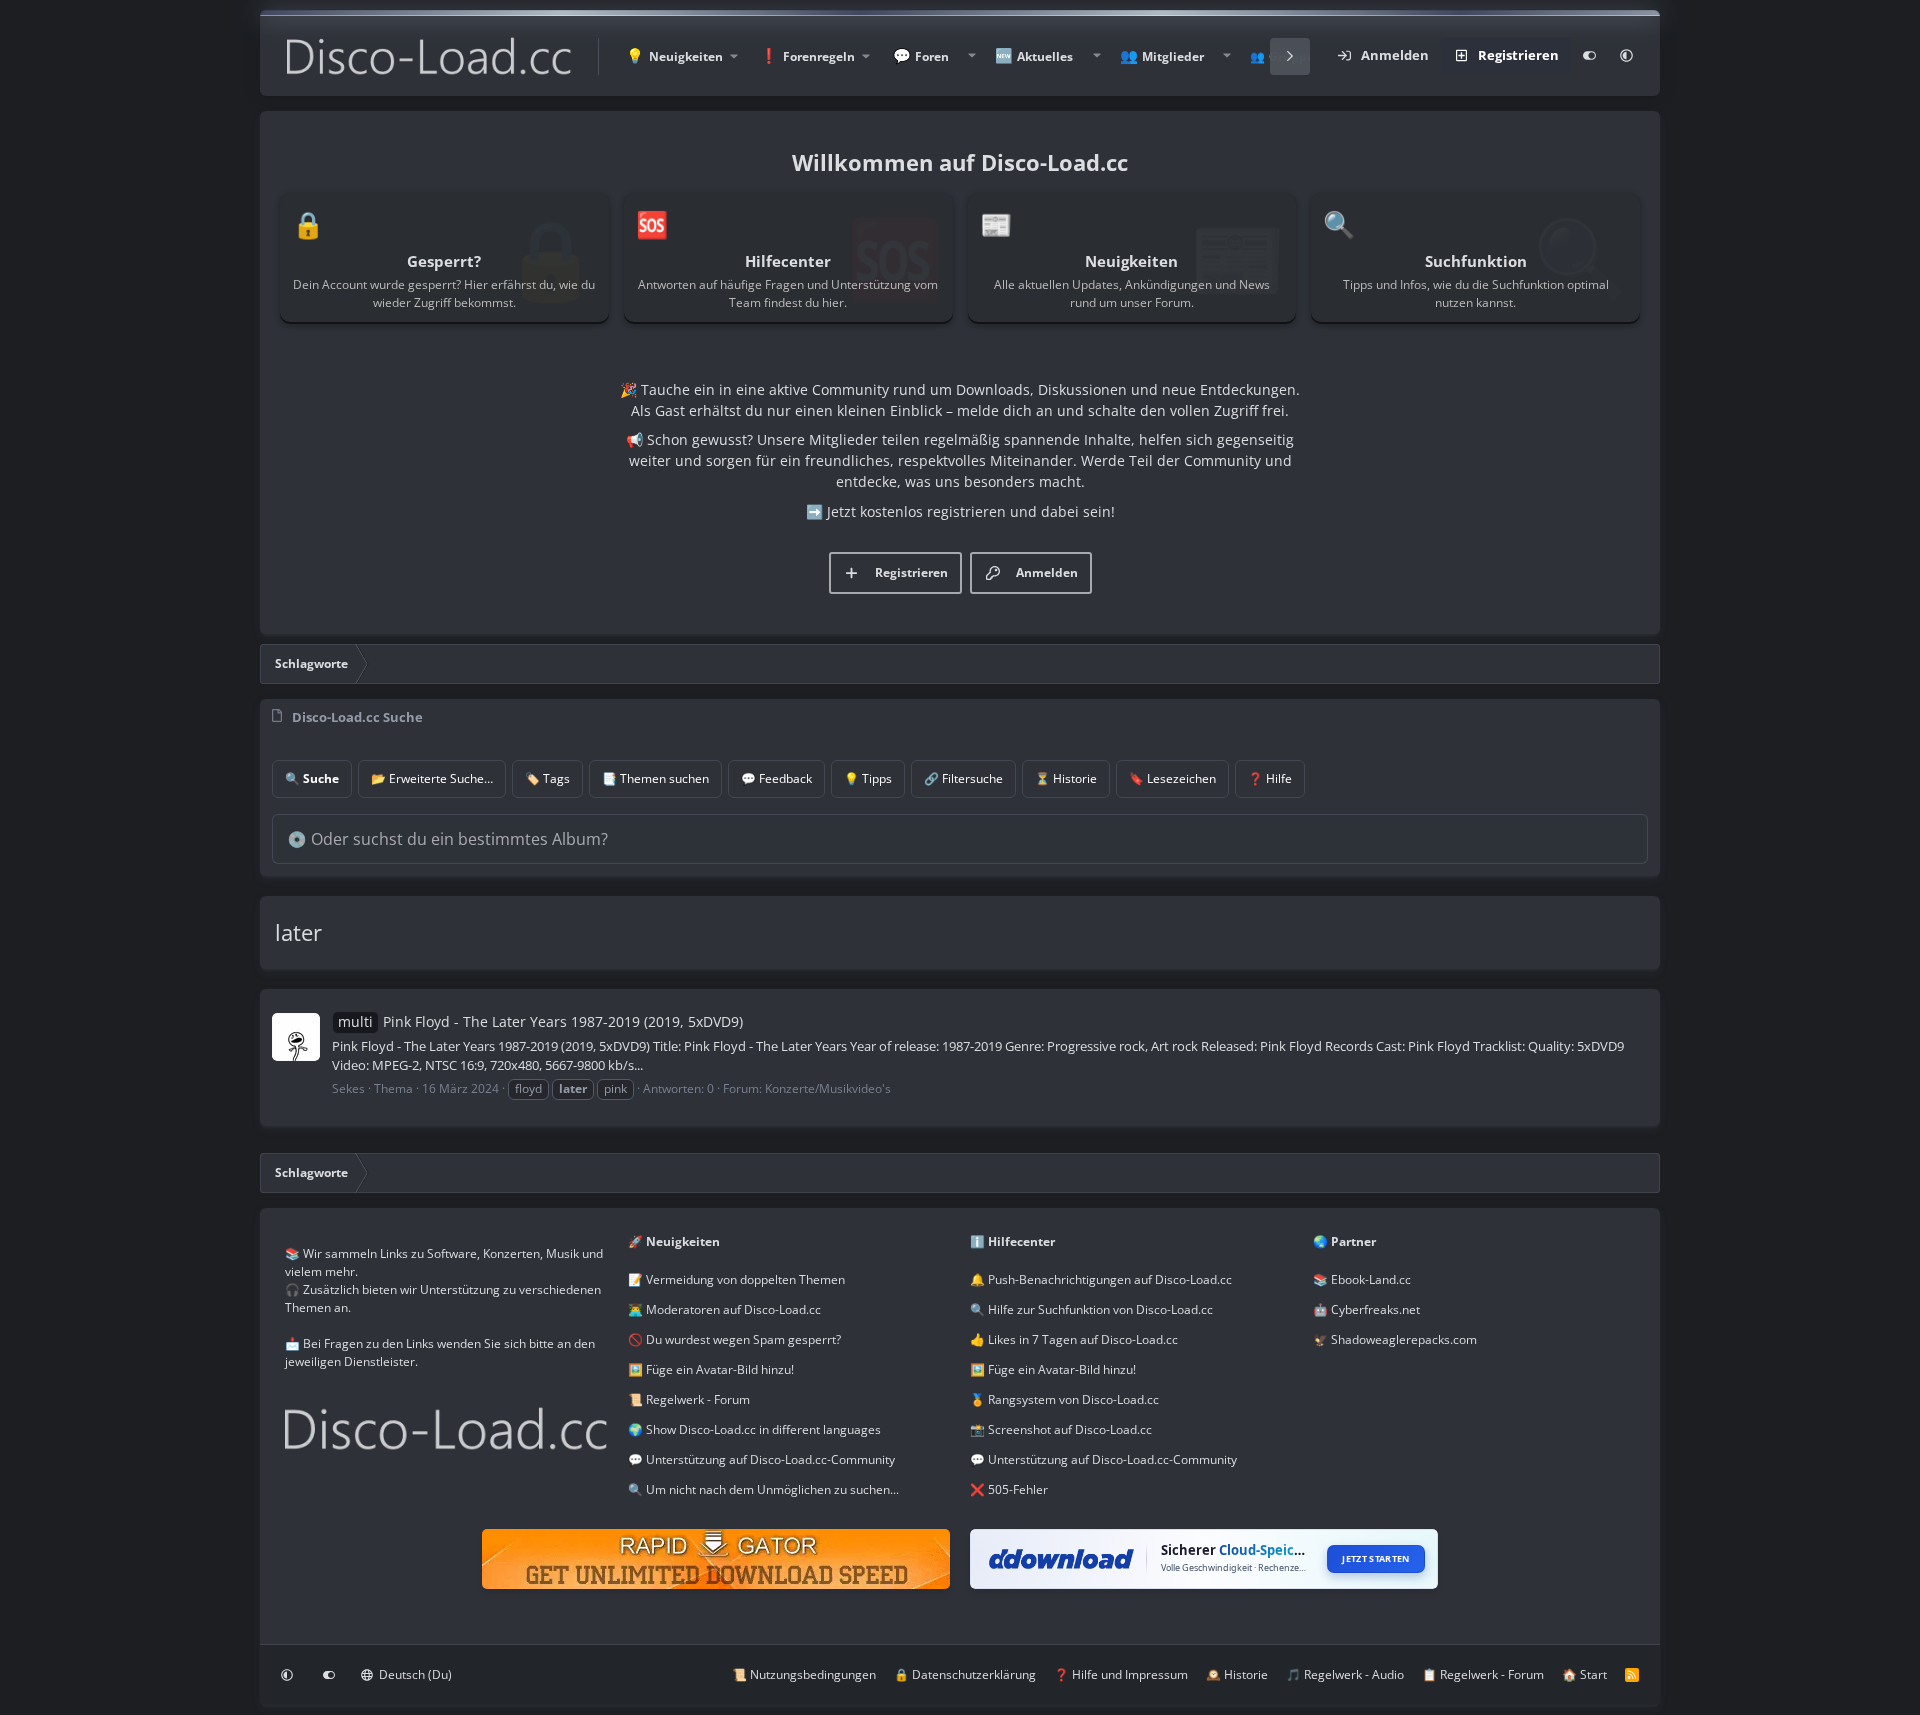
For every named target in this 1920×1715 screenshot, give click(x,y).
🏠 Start (1584, 1674)
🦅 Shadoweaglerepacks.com (1395, 1339)
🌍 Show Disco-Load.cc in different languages (754, 1429)
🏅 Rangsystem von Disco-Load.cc (1064, 1399)
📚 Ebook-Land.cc (1362, 1279)
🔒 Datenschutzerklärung (965, 1674)
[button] (681, 56)
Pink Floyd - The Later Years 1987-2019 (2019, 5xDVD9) (540, 1021)
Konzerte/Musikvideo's (828, 1088)
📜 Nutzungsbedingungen (804, 1674)
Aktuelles (1045, 56)
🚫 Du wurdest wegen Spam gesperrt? (734, 1339)
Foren (932, 56)
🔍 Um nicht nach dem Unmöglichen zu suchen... (763, 1489)
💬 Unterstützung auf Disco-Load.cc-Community (761, 1459)
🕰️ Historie (1237, 1674)
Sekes (348, 1088)
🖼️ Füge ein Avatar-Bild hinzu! (711, 1369)
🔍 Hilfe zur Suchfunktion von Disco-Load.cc (1091, 1309)
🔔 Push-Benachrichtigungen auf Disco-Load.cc (1101, 1279)
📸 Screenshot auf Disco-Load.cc (1061, 1429)
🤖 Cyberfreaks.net (1366, 1309)
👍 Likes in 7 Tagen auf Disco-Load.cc (1074, 1339)
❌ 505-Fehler (1009, 1489)
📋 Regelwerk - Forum (1483, 1674)
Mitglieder (1173, 56)
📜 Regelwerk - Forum (689, 1399)
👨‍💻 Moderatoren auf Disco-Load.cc (724, 1309)
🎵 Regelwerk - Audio (1345, 1674)
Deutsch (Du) (414, 1674)
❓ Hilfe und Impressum (1121, 1674)
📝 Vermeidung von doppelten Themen (736, 1279)
